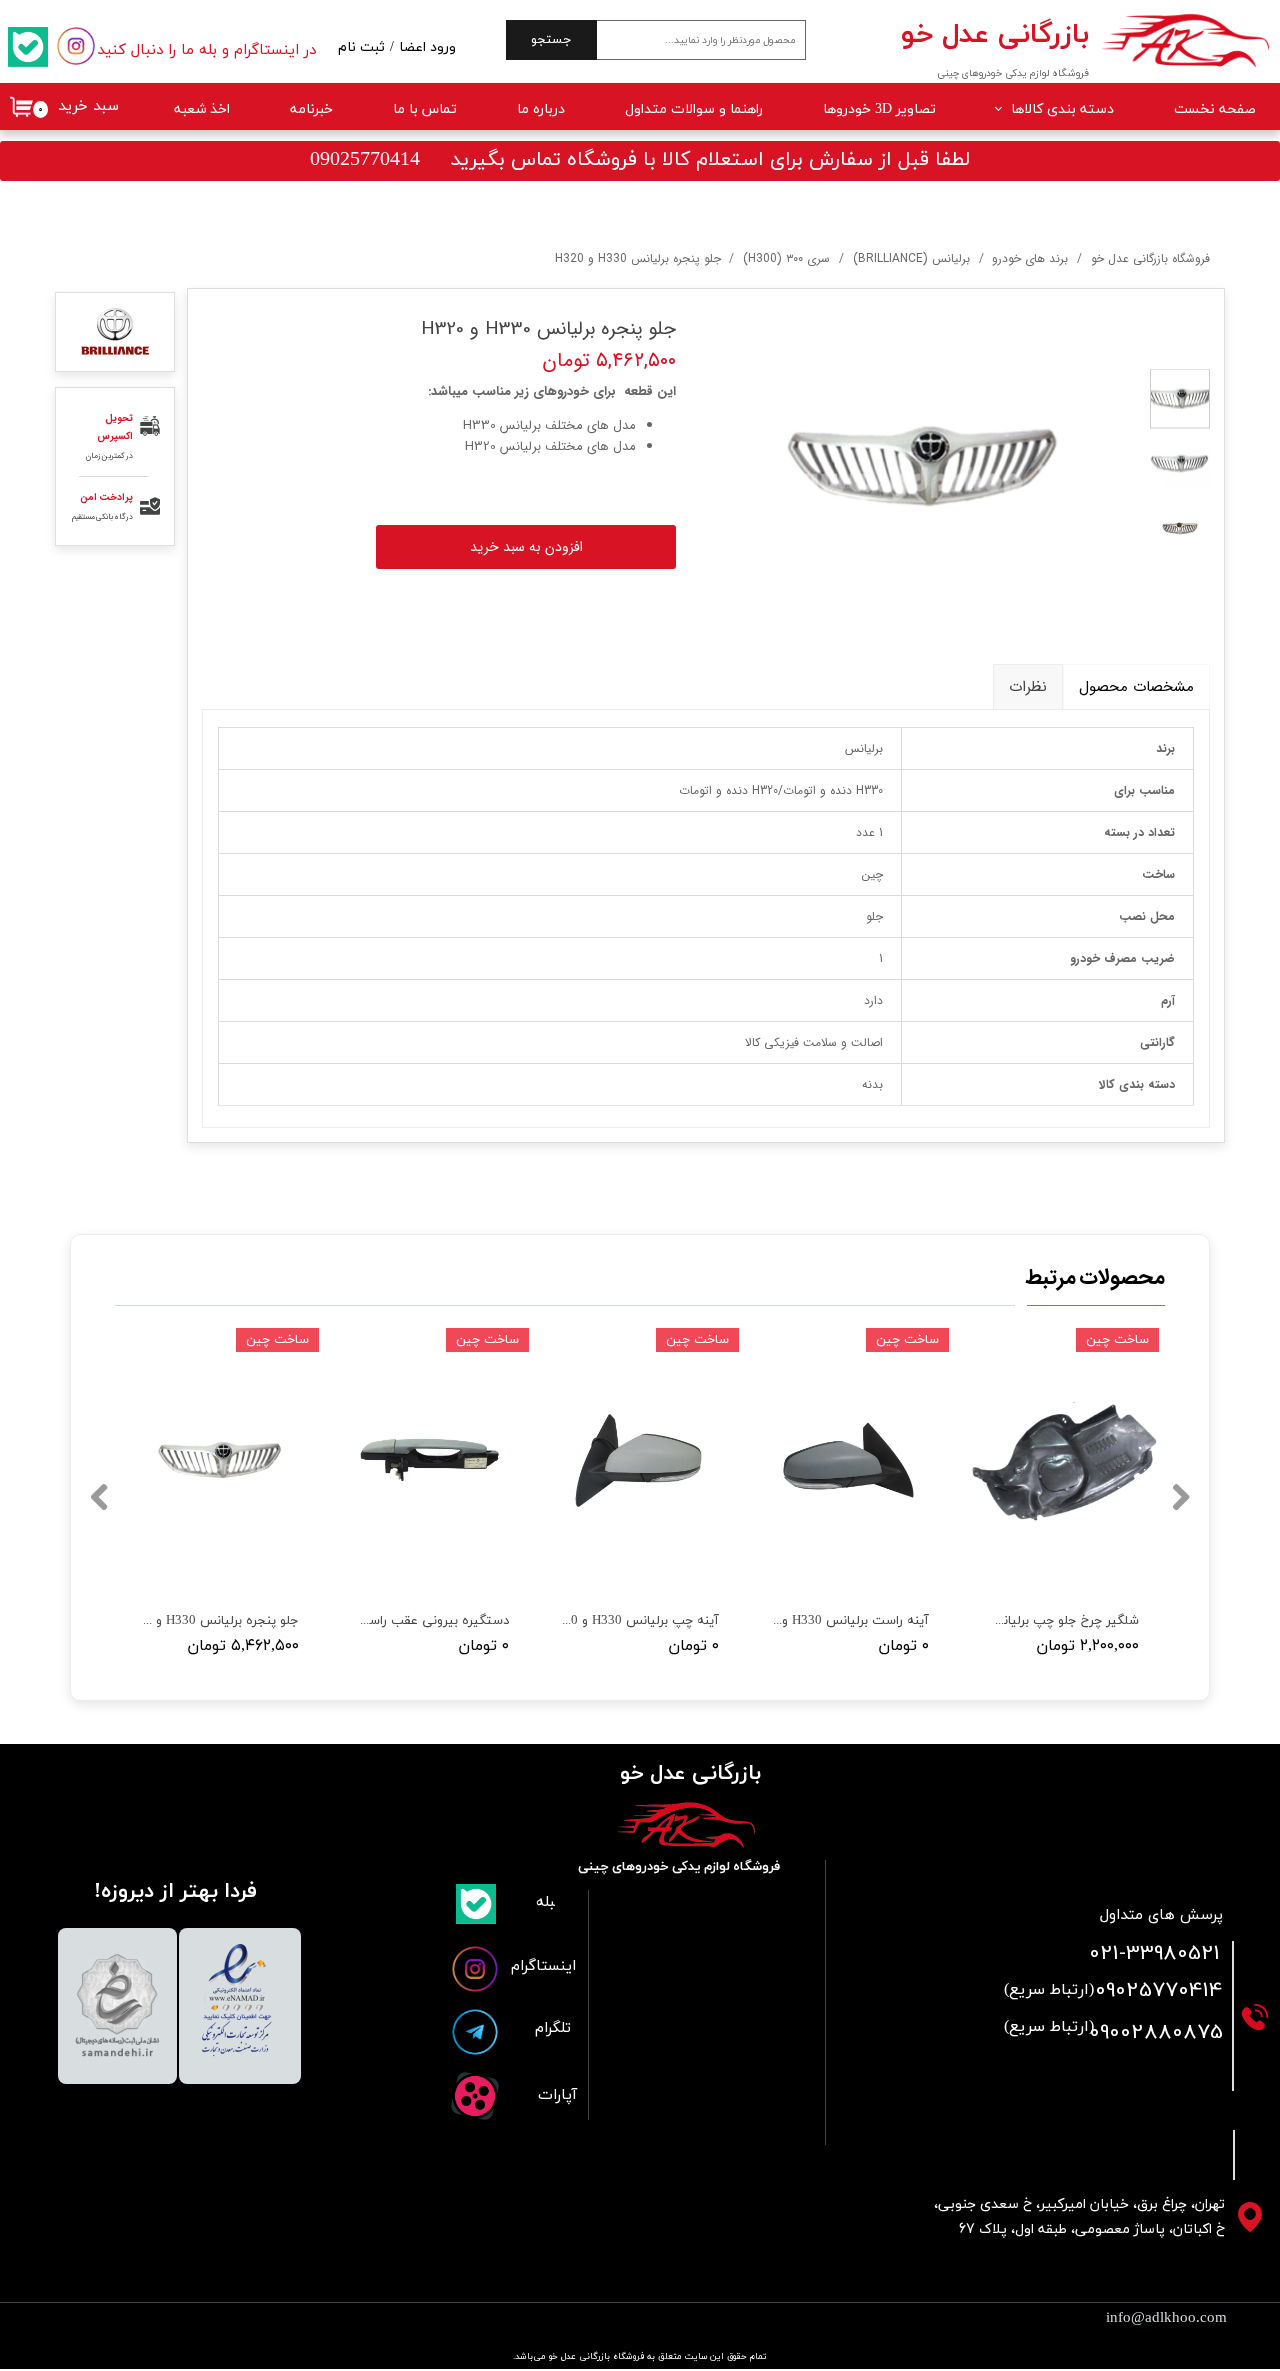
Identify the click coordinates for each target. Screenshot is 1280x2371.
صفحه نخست (1215, 109)
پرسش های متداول (1161, 1915)
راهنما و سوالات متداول (694, 109)
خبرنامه (311, 109)
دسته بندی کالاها (1062, 109)
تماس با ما (425, 109)
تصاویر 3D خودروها (879, 109)
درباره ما (541, 109)
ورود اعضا (427, 47)
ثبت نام (361, 47)
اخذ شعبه (202, 109)
